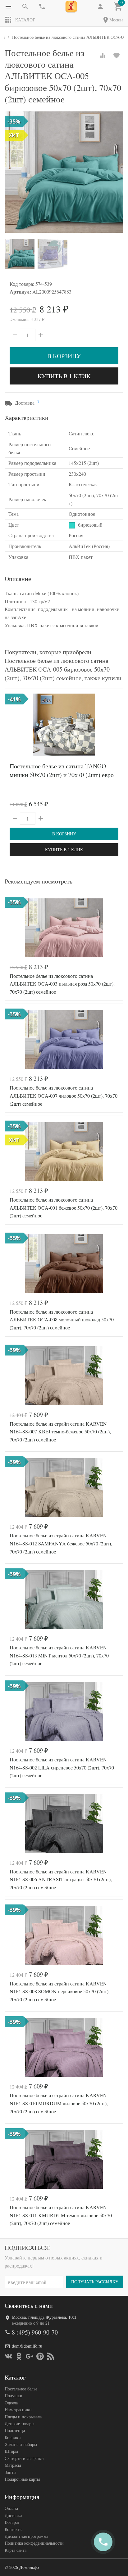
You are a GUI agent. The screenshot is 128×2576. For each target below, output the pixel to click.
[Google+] (30, 2356)
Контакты (14, 2529)
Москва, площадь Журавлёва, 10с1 (44, 2317)
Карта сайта (16, 2550)
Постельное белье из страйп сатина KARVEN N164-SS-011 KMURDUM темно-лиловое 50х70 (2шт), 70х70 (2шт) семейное (61, 2215)
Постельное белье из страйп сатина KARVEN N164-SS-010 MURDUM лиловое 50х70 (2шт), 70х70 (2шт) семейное (59, 2103)
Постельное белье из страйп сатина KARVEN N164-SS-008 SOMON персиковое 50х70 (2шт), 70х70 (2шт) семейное (60, 1991)
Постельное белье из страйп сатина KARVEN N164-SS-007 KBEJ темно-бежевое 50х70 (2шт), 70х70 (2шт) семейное (60, 1432)
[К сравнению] (103, 56)
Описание (18, 579)
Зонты (10, 2472)
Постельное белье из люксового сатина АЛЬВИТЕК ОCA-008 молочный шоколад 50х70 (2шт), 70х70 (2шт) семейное (62, 1319)
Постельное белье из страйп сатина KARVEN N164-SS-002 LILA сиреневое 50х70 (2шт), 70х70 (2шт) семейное (62, 1767)
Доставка (13, 2515)
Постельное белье (21, 2389)
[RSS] (51, 2356)
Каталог (25, 20)
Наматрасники (18, 2410)
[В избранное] (117, 56)
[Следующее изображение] (115, 725)
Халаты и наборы (21, 2444)
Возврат (12, 2522)
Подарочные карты (22, 2479)
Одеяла (11, 2403)
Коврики (13, 2437)
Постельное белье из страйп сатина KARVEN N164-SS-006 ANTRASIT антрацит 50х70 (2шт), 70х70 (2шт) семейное (61, 1879)
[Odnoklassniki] (19, 2356)
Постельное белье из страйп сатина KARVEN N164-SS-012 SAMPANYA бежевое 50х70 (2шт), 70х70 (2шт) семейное (61, 1543)
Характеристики (27, 418)
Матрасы (13, 2465)
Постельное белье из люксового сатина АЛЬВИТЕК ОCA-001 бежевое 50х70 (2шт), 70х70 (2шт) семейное (64, 1207)
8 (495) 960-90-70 (35, 2332)
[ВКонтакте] (8, 2356)
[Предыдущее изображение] (13, 725)
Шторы (11, 2451)
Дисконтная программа (26, 2536)
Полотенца (15, 2430)
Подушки (14, 2396)
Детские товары (19, 2423)
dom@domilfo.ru (27, 2346)
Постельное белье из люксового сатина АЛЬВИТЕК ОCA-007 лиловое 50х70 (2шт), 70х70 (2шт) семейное (64, 1095)
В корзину (64, 356)
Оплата (11, 2508)
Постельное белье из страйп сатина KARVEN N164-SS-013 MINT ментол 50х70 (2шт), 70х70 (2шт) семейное (59, 1655)
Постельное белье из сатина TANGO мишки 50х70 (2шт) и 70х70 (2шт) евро (62, 770)
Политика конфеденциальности (34, 2543)
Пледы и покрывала (23, 2417)
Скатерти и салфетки (24, 2458)
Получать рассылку (95, 2282)
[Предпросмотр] (64, 725)
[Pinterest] (40, 2356)
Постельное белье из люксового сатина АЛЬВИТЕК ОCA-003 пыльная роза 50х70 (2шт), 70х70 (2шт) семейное (62, 984)
